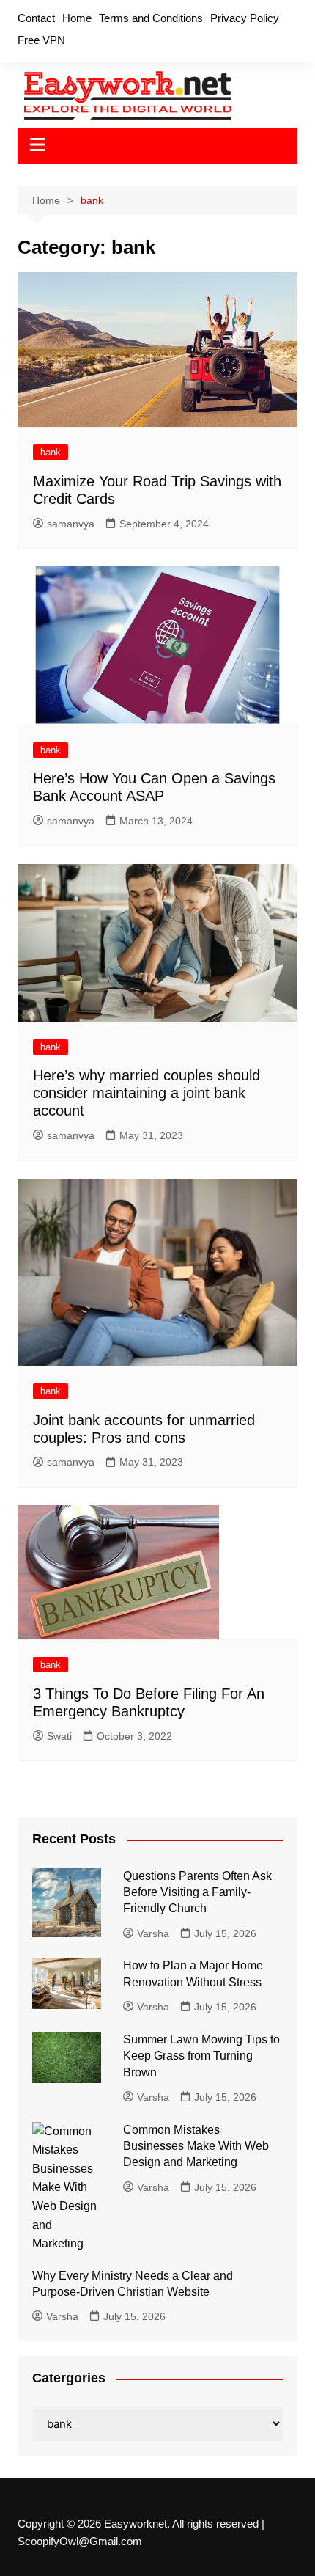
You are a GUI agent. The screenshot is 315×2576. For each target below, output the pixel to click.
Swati (59, 1736)
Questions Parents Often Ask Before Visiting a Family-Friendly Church (197, 1892)
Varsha (153, 1933)
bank (51, 452)
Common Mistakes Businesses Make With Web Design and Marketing (196, 2146)
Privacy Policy (245, 18)
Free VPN (41, 40)
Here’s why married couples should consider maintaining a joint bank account (147, 1093)
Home (77, 18)
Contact (36, 18)
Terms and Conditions (151, 18)
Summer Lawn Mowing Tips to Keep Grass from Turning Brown (201, 2056)
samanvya (71, 524)
